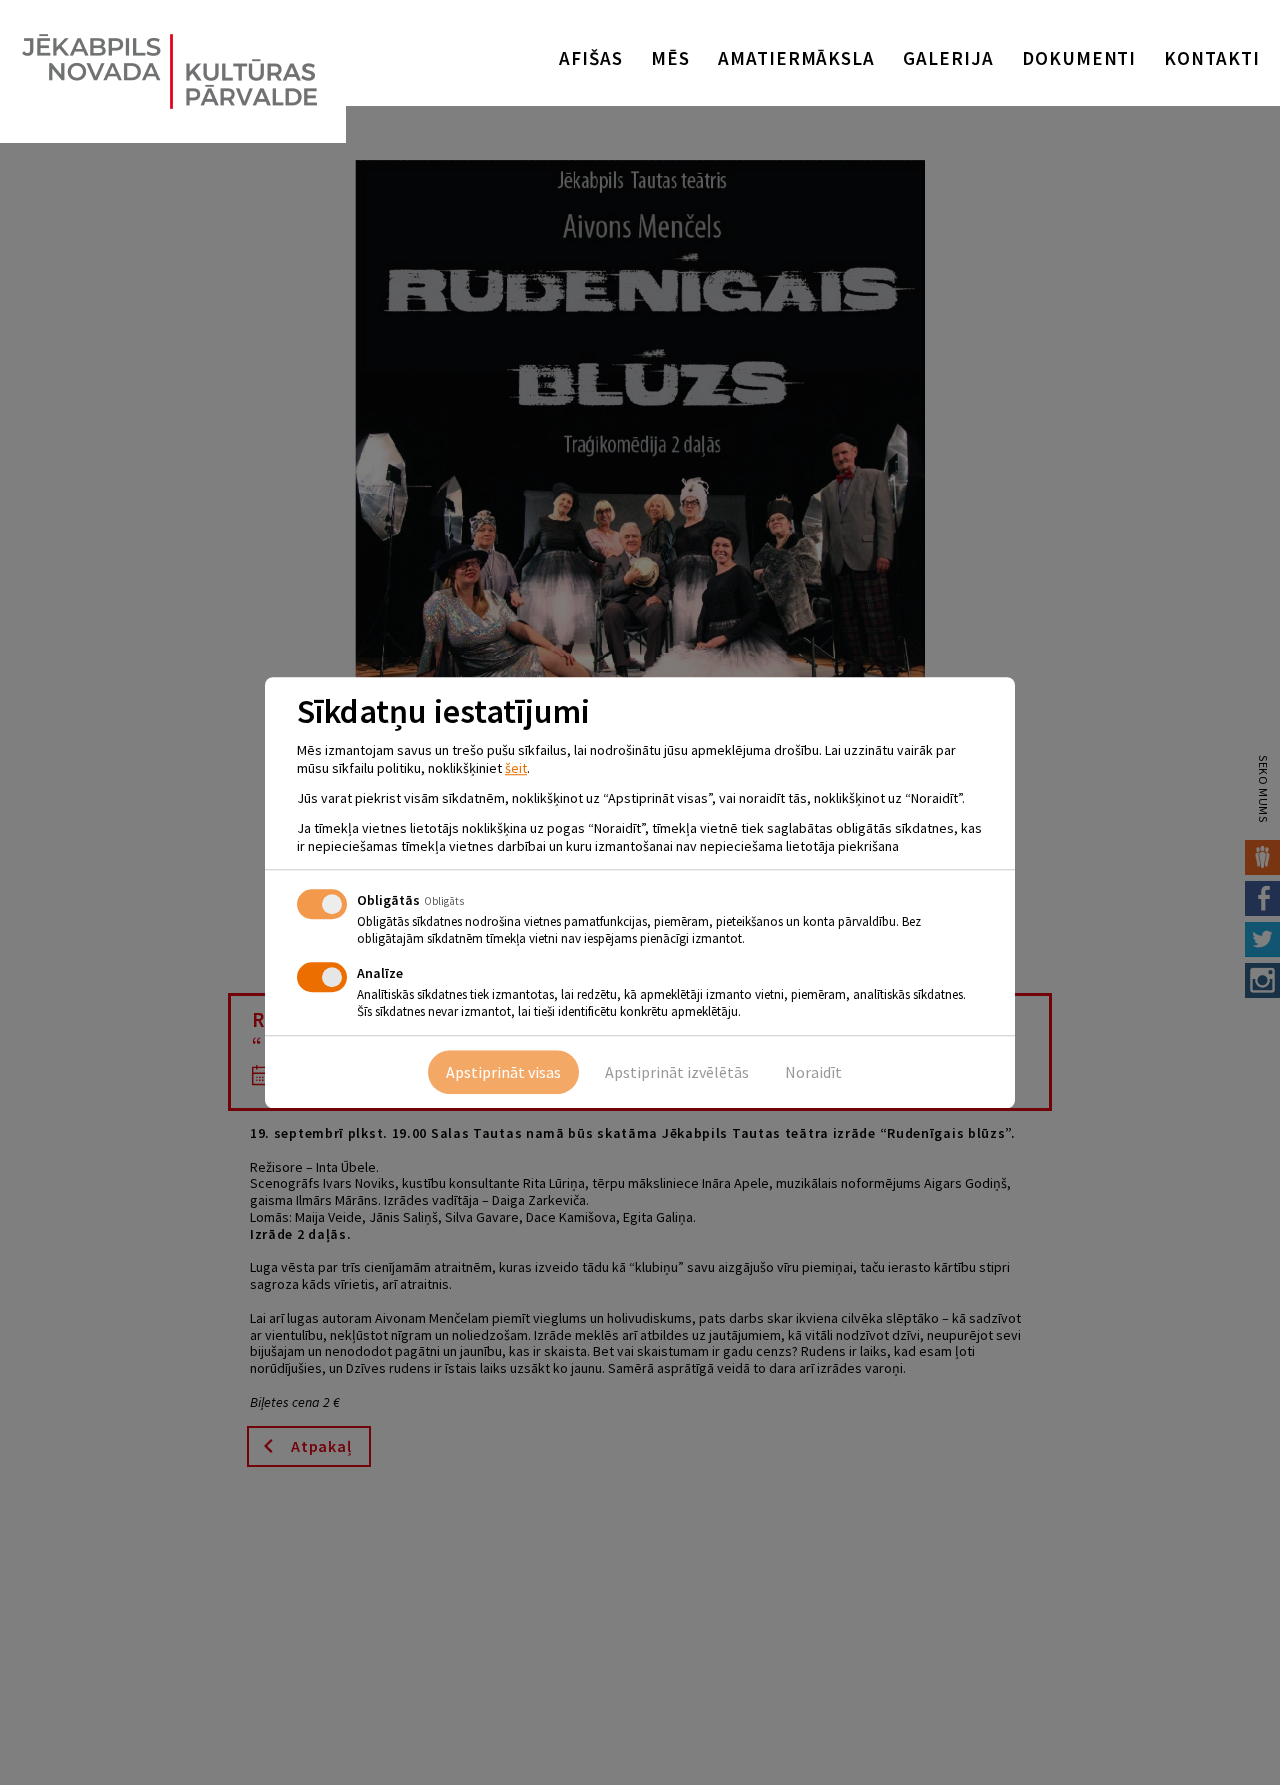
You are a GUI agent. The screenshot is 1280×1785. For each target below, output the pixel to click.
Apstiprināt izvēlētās (677, 1072)
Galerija (948, 58)
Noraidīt (813, 1072)
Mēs (670, 58)
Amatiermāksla (796, 58)
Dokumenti (1079, 58)
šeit (516, 768)
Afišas (591, 58)
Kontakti (1212, 58)
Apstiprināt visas (503, 1072)
